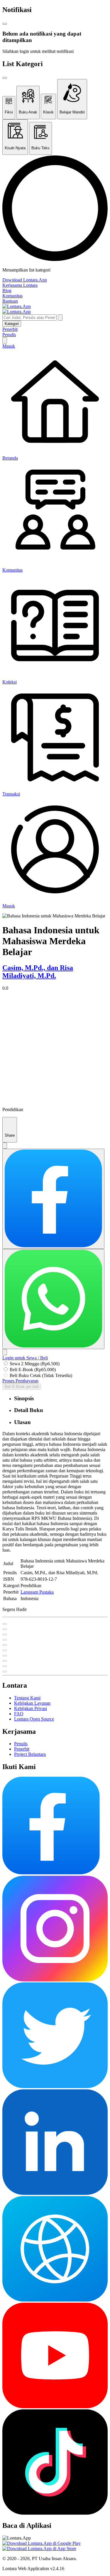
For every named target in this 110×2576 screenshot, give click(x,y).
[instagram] (55, 1980)
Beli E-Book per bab (22, 1387)
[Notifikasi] (5, 340)
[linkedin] (55, 2193)
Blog (7, 290)
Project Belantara (30, 1754)
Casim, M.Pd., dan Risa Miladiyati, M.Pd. (38, 972)
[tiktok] (55, 2513)
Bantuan (10, 301)
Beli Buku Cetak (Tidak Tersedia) (41, 1375)
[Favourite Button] (5, 1624)
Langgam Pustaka (37, 1592)
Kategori (12, 324)
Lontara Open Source (34, 1719)
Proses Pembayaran (20, 1381)
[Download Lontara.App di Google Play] (42, 2543)
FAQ (19, 1714)
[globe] (55, 2300)
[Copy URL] (5, 1352)
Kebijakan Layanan (32, 1703)
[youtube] (55, 2407)
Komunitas (12, 296)
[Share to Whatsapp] (53, 1299)
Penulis (9, 335)
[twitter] (55, 2087)
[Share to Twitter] (5, 1146)
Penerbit (10, 329)
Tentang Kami (27, 1698)
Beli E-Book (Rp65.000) (33, 1370)
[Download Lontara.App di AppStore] (39, 2549)
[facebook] (51, 1873)
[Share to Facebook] (53, 1199)
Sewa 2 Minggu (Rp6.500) (35, 1364)
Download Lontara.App (25, 280)
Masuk (9, 346)
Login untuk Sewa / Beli (25, 1358)
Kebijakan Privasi (31, 1708)
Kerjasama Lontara (20, 285)
